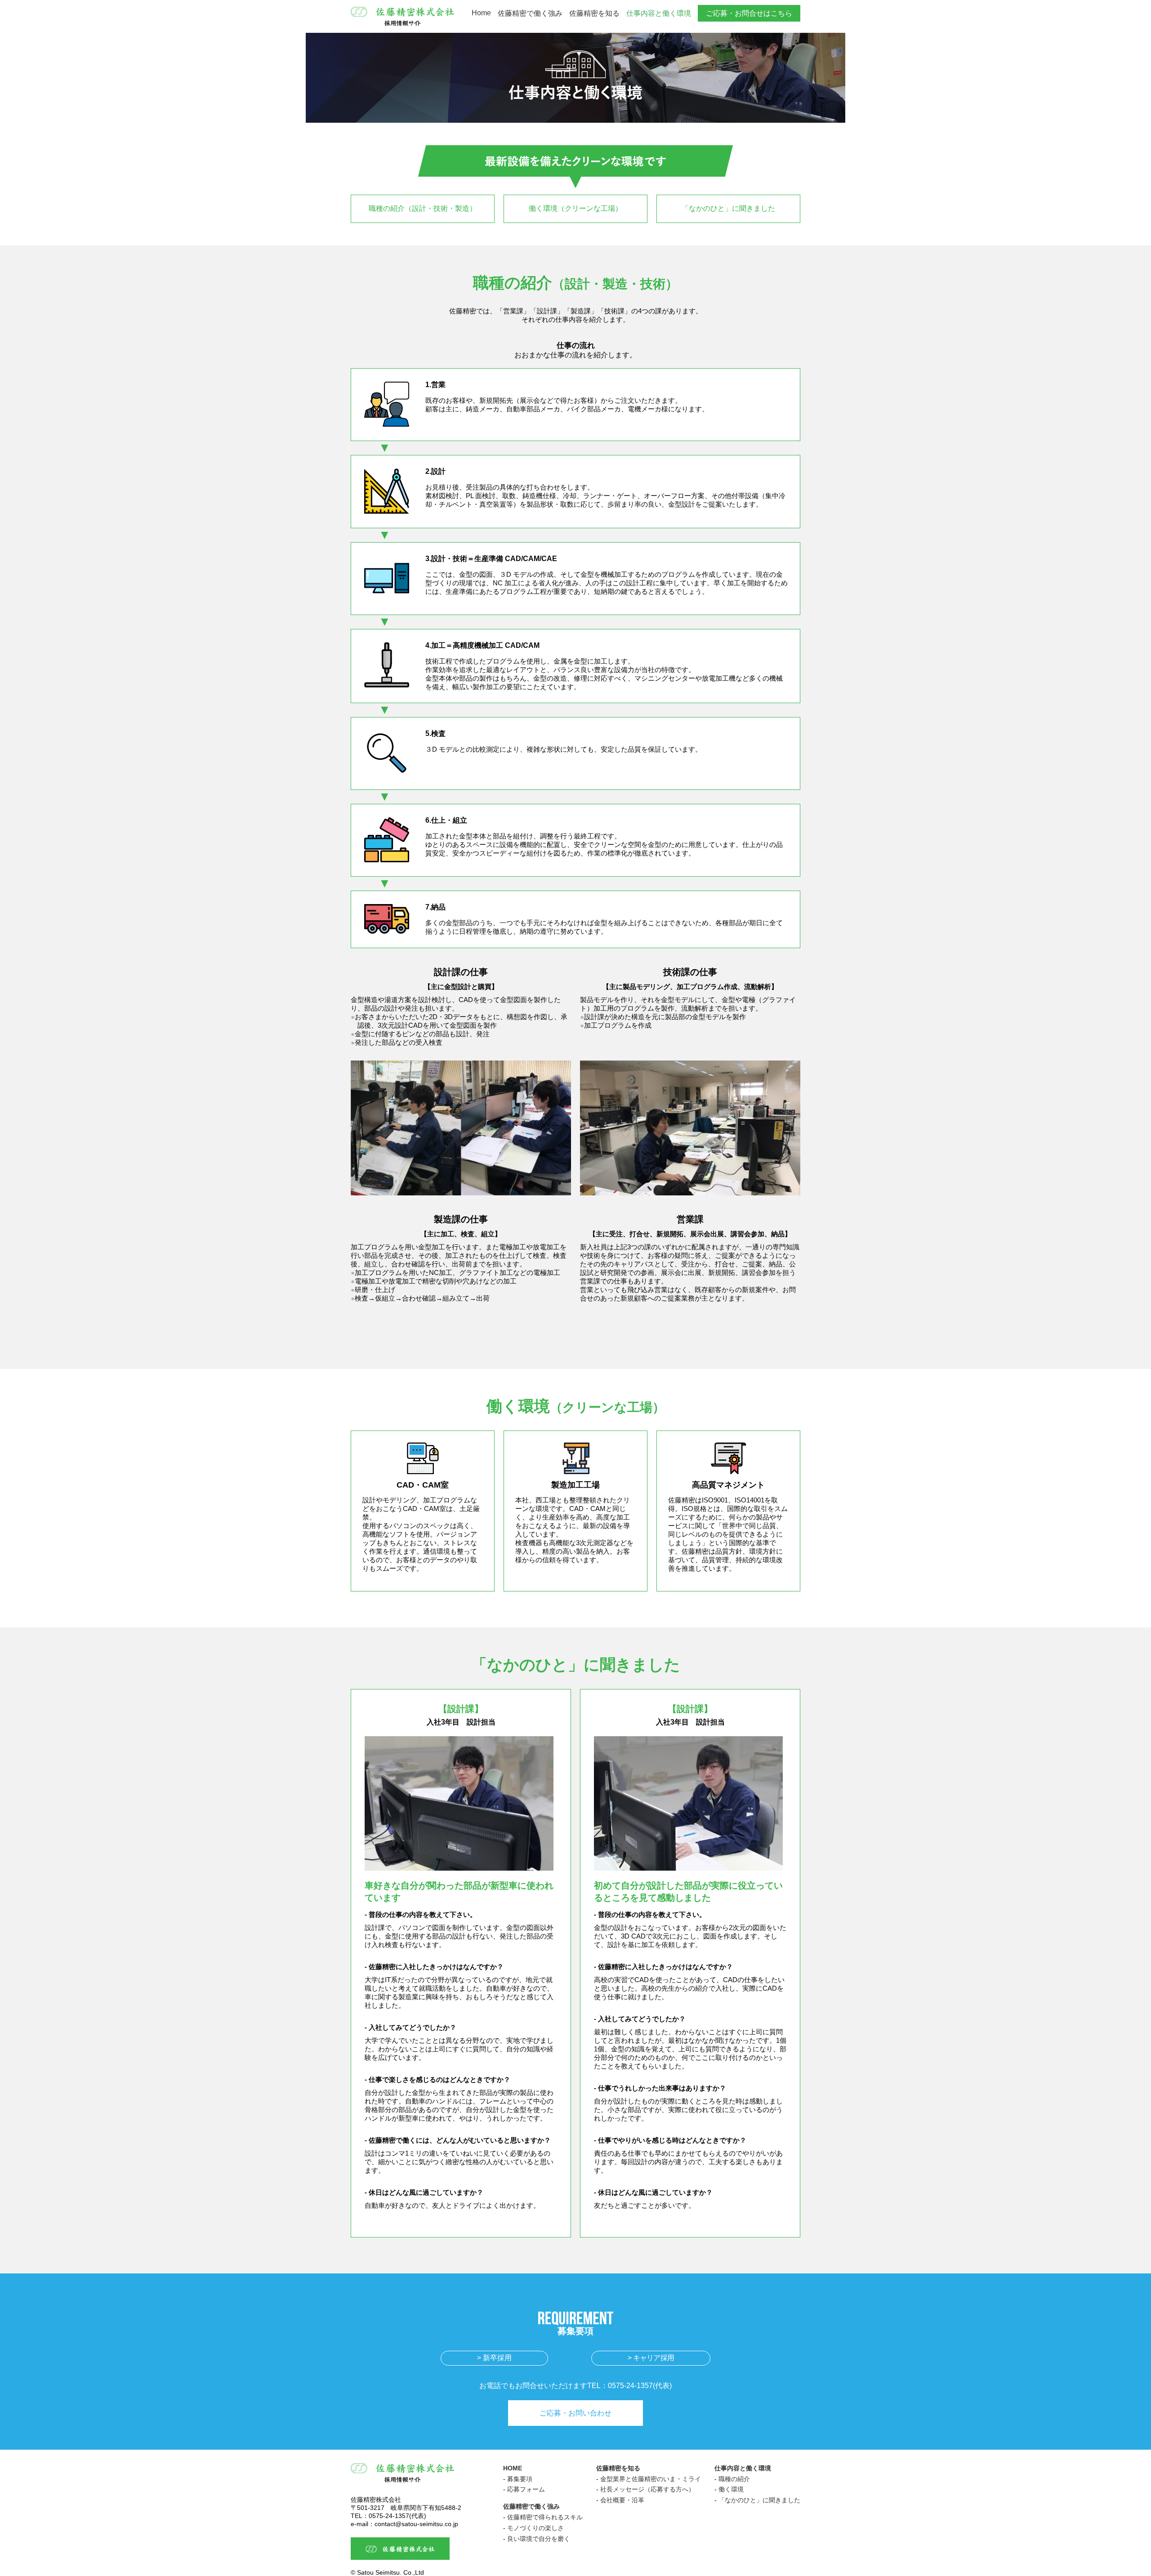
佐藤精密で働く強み (530, 13)
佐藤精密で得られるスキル (545, 2517)
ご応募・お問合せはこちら (749, 13)
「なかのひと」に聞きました (728, 208)
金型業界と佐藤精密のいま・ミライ (651, 2479)
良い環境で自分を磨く (539, 2539)
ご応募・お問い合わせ (575, 2413)
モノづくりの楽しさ (535, 2528)
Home (481, 13)
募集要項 (520, 2479)
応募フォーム (526, 2489)
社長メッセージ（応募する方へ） (647, 2489)
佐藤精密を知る (594, 13)
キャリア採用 (654, 2358)
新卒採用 (497, 2358)
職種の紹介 (734, 2479)
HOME (513, 2468)
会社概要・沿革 (622, 2500)
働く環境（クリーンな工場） (575, 208)
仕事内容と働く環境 (659, 13)
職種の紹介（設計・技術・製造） (423, 208)
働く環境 (731, 2489)
